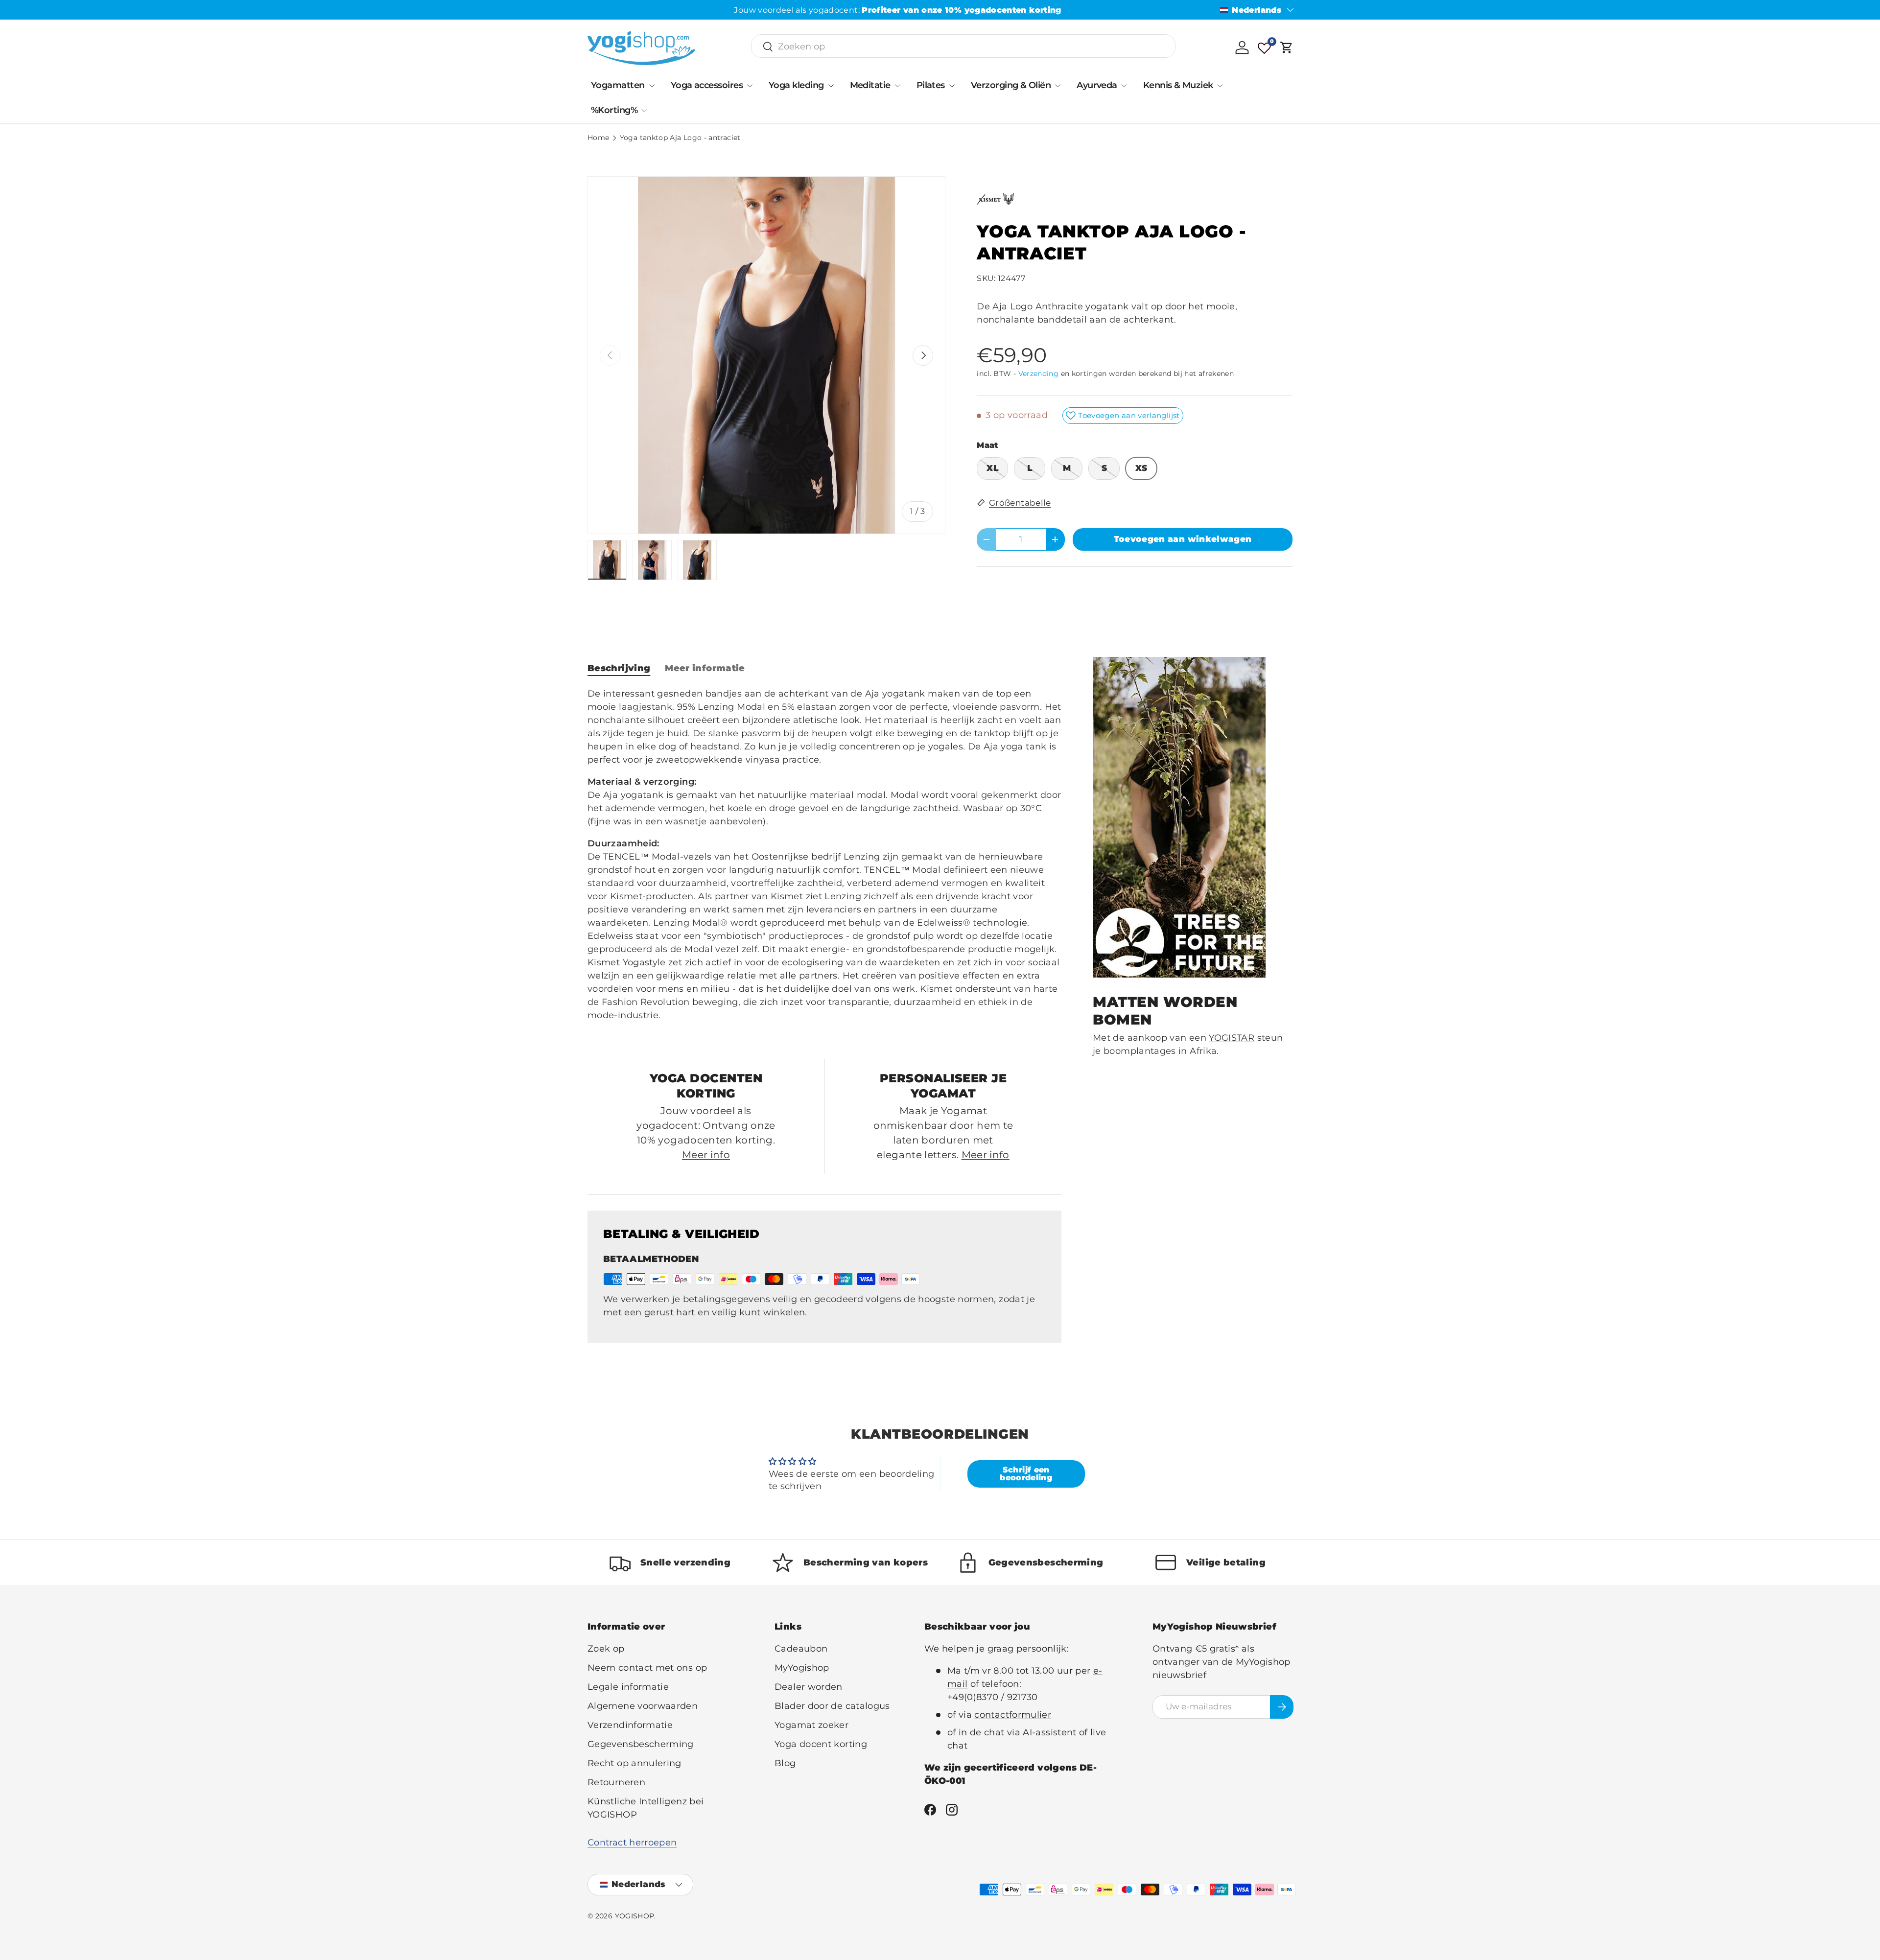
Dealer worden (809, 1687)
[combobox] (963, 47)
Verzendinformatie (630, 1725)
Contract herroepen (632, 1843)
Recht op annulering (634, 1763)
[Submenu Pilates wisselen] (952, 86)
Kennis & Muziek (1178, 85)
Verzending (1039, 373)
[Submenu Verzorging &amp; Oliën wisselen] (1057, 86)
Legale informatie (628, 1687)
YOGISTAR (1232, 1038)
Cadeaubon (801, 1649)
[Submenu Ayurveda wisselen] (1124, 86)
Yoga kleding (796, 85)
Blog (785, 1763)
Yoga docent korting (821, 1744)
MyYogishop (802, 1668)
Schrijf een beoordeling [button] (1026, 1474)
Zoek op (606, 1649)
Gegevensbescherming (641, 1744)
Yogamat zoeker (811, 1725)
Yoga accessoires (707, 85)
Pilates (931, 85)
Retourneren (616, 1782)
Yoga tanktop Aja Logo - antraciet (680, 138)
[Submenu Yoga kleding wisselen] (831, 86)
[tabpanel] (824, 855)
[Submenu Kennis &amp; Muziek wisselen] (1220, 86)
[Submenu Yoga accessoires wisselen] (750, 86)
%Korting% (614, 110)
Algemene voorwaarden (643, 1706)
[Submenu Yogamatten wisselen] (652, 86)
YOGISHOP (635, 1916)
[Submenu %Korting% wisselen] (644, 111)
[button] (1287, 47)
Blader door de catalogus (832, 1706)
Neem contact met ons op (647, 1668)
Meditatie (870, 85)
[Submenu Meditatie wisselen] (897, 86)
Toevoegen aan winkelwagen (1183, 539)
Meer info (706, 1155)
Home (598, 138)
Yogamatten (618, 85)
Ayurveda (1097, 85)
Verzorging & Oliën (1011, 85)
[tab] (619, 668)
